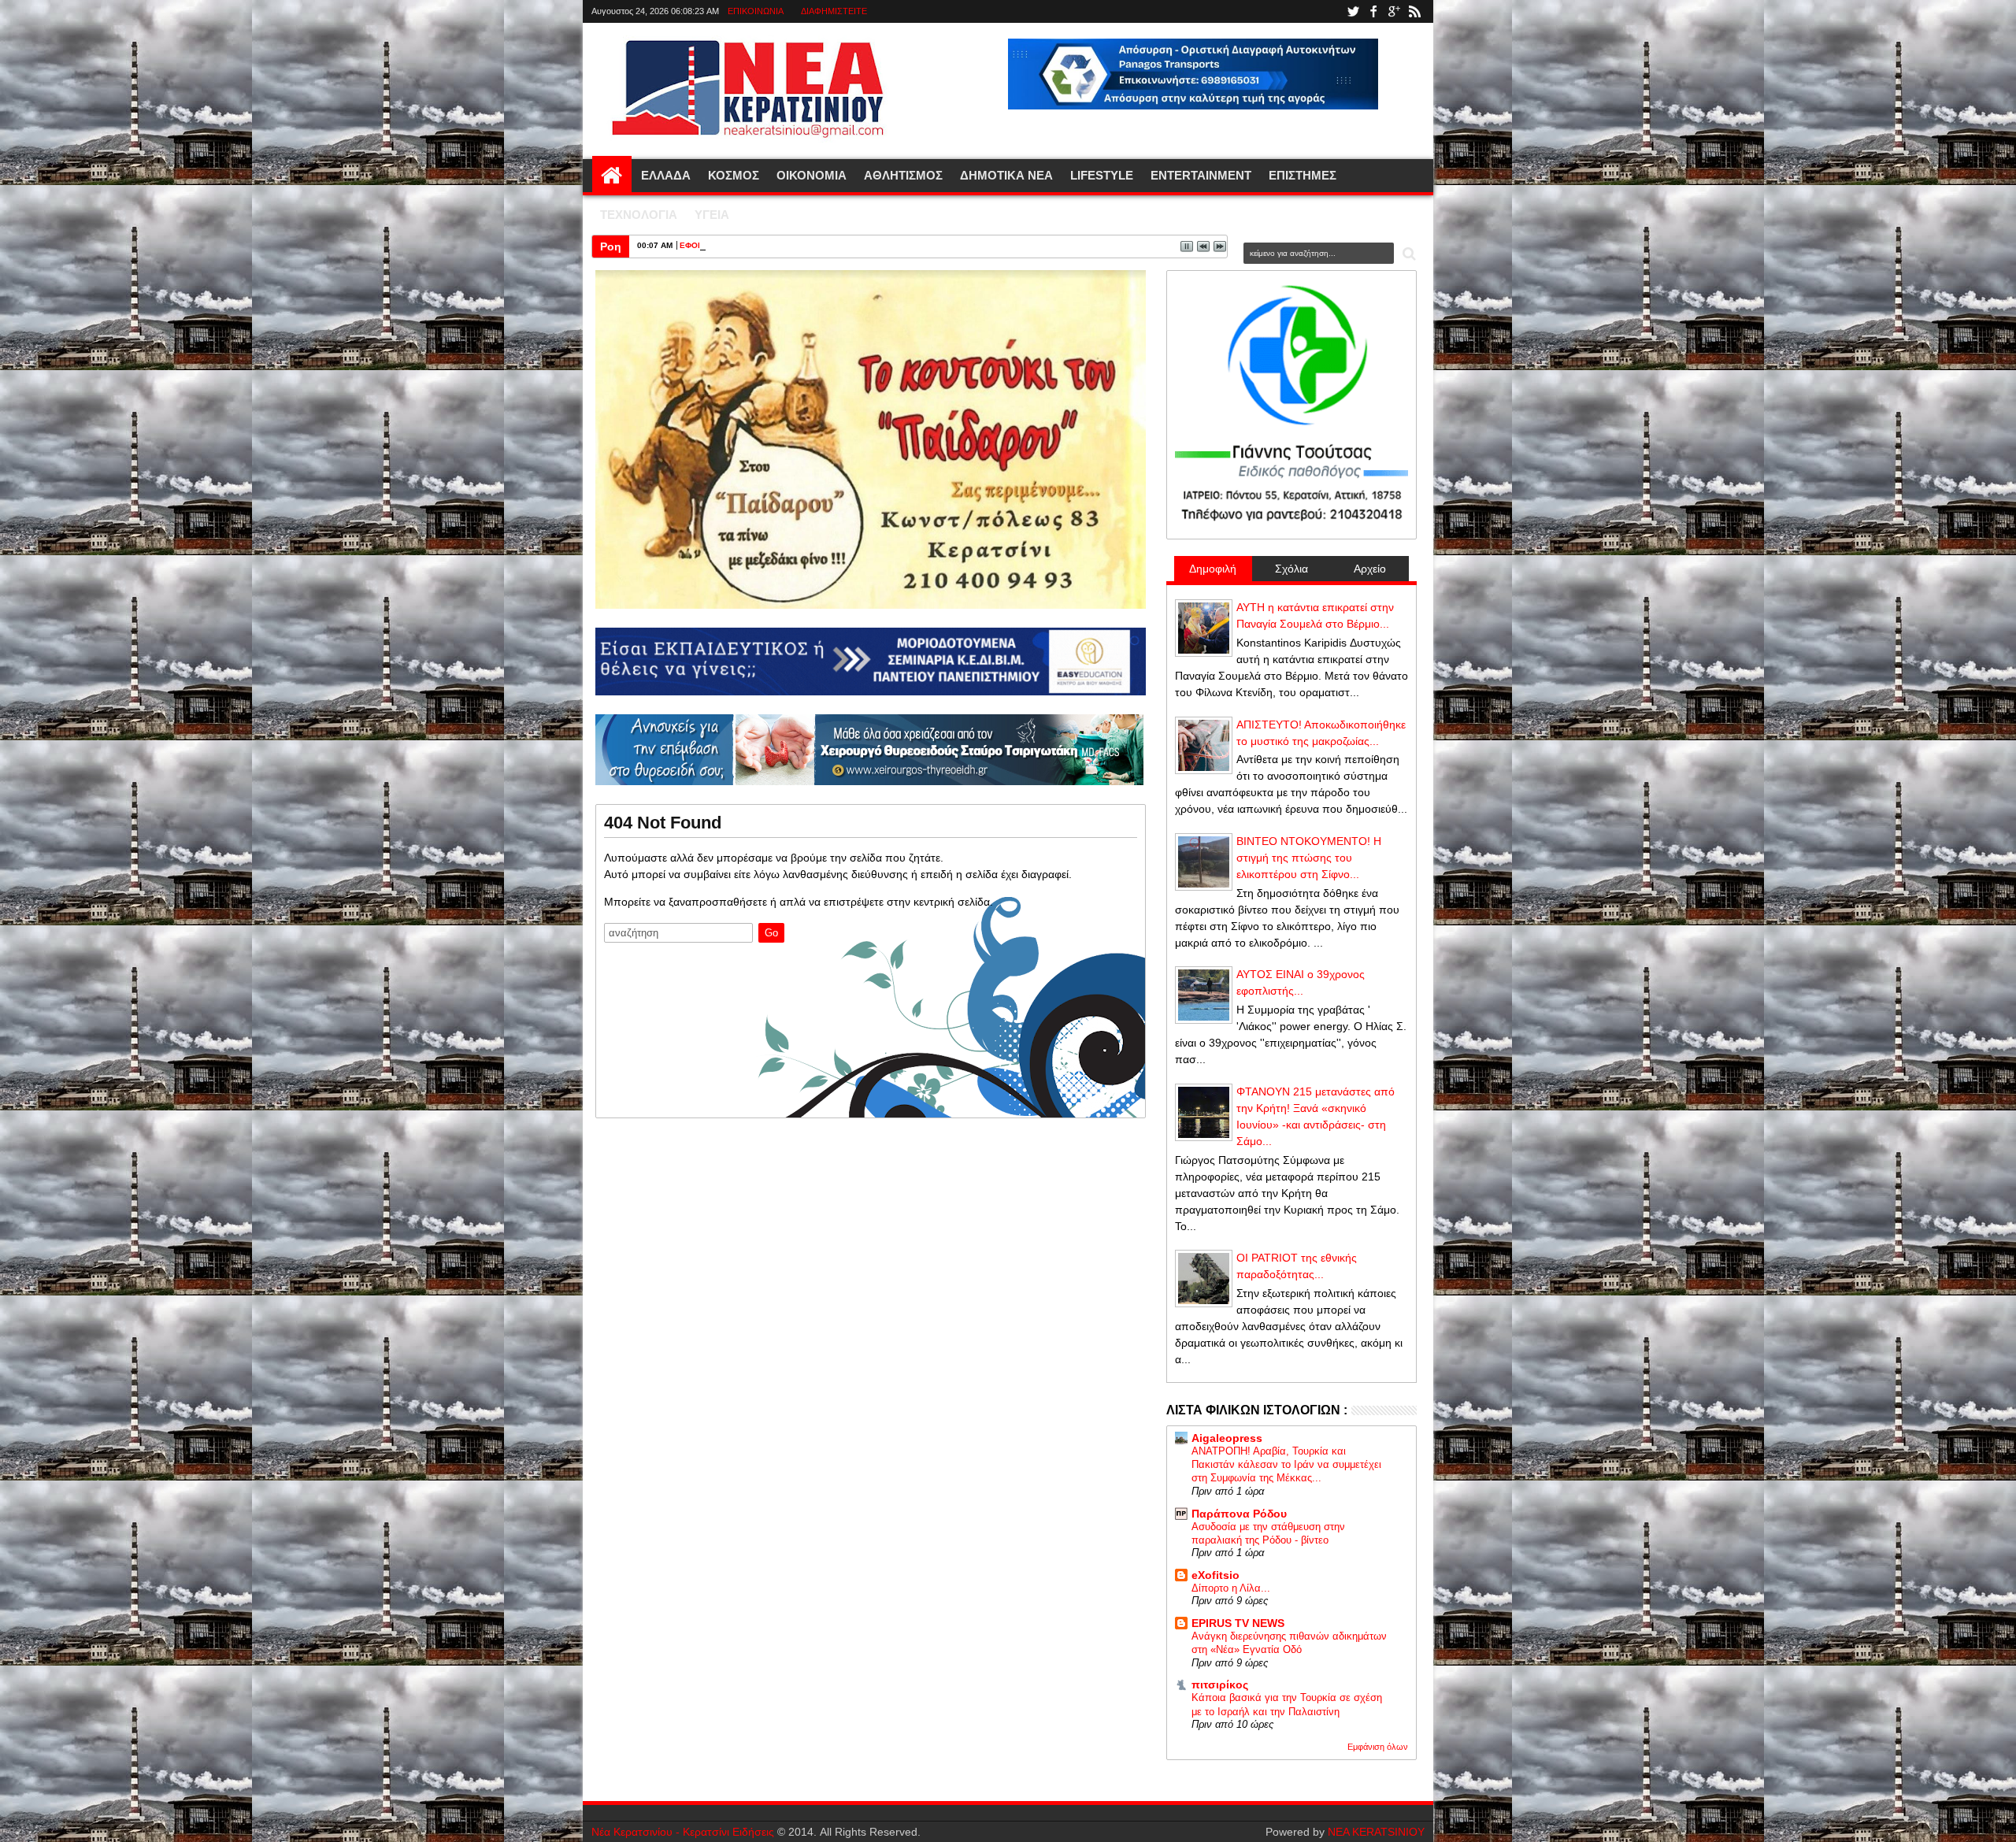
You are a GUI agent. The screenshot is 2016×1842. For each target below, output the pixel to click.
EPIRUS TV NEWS (1238, 1623)
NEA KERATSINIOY (1376, 1832)
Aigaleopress (1227, 1438)
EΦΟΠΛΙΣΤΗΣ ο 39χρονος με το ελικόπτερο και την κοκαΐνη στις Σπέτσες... (822, 245)
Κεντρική (612, 176)
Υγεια (712, 215)
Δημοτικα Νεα (1006, 175)
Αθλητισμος (903, 175)
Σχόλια (1291, 569)
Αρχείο (1370, 569)
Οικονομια (812, 175)
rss (1414, 11)
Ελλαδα (666, 175)
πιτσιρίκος (1220, 1684)
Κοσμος (734, 175)
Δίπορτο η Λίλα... (1231, 1588)
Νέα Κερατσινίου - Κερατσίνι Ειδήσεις (683, 1832)
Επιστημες (1303, 175)
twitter (1353, 11)
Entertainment (1201, 175)
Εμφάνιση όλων (1378, 1747)
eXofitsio (1216, 1575)
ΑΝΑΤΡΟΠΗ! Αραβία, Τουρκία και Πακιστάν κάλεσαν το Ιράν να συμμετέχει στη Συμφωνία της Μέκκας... (1286, 1465)
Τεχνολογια (639, 215)
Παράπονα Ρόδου (1239, 1514)
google (1394, 11)
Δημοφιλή (1213, 569)
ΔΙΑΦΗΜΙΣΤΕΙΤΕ (834, 11)
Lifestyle (1102, 175)
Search (1408, 254)
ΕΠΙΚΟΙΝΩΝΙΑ (756, 11)
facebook (1373, 11)
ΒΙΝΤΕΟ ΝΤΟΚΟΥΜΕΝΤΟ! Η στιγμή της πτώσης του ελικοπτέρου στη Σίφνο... (1309, 858)
